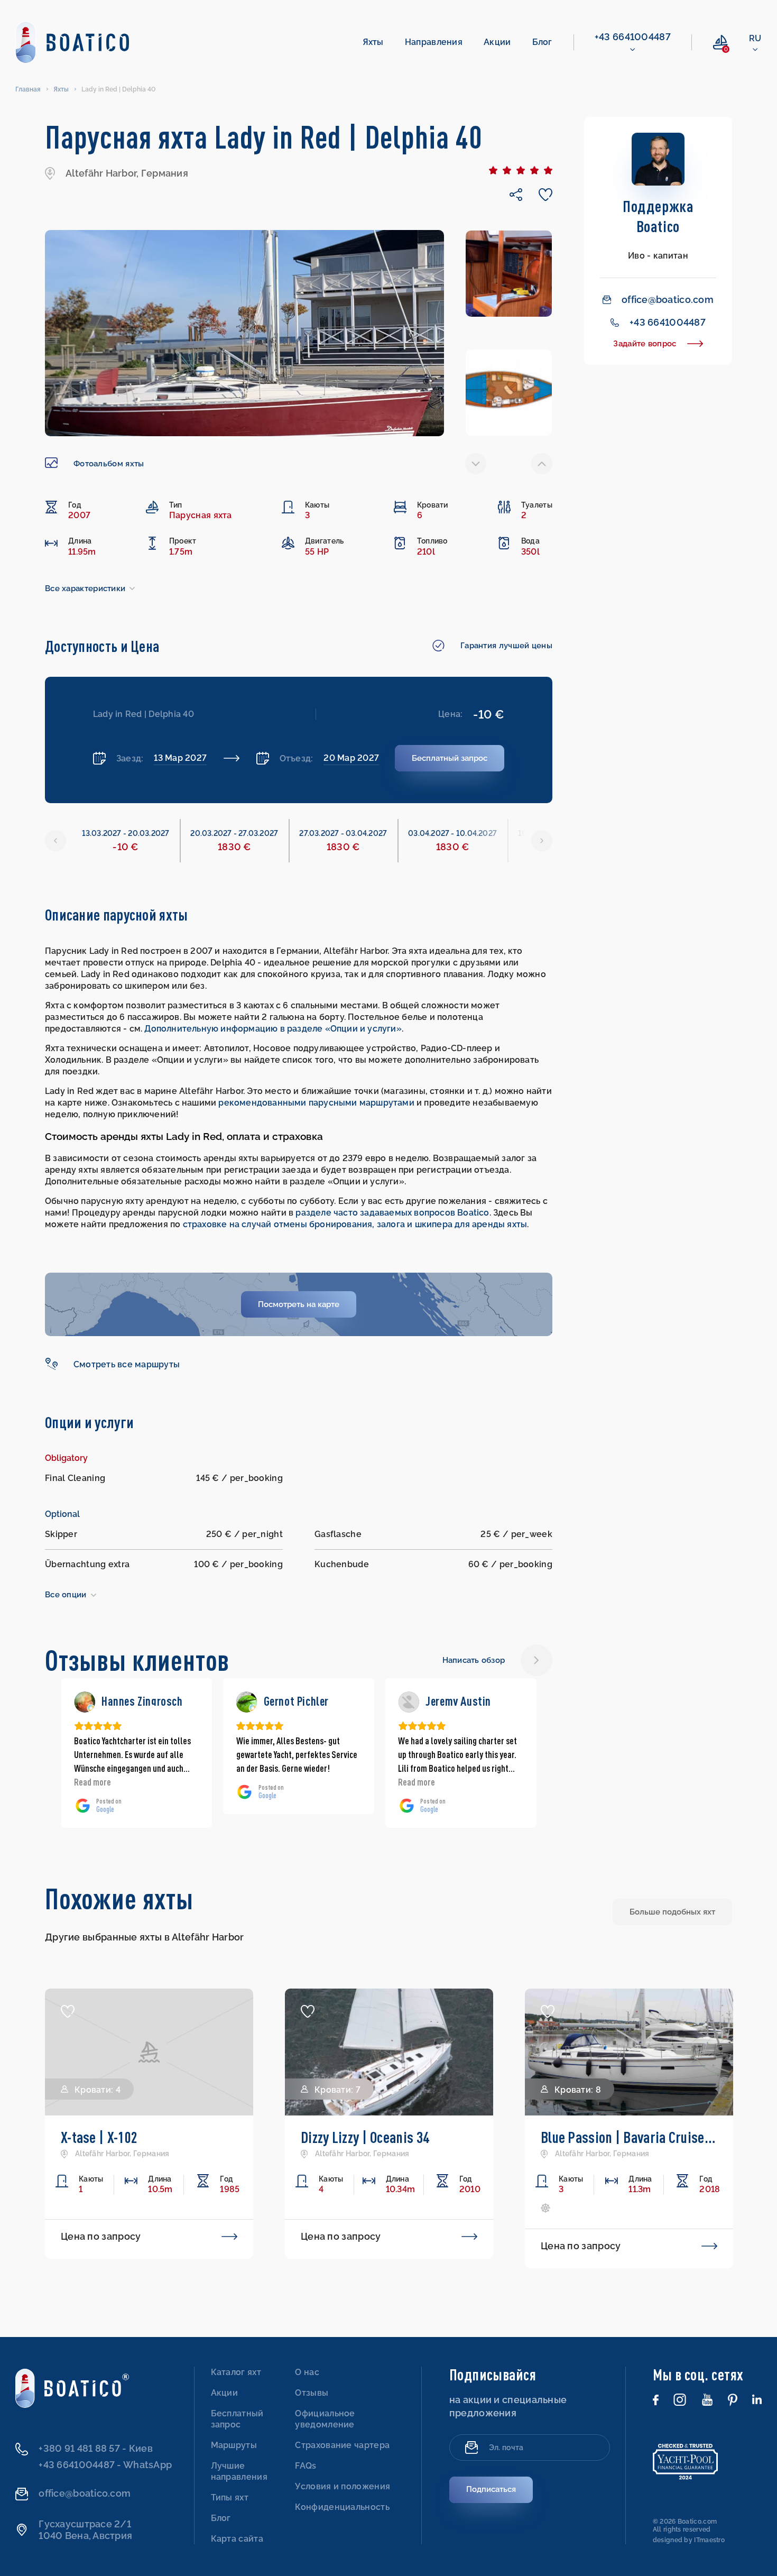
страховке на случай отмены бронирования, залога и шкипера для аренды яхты (355, 1224)
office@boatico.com (668, 300)
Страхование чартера (342, 2445)
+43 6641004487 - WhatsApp (105, 2465)
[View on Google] (85, 1702)
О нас (307, 2372)
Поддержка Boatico (658, 216)
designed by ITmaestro (689, 2540)
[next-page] (542, 464)
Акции (497, 42)
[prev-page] (476, 464)
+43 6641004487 (633, 37)
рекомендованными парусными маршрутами (317, 1103)
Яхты (373, 42)
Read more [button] (255, 1782)
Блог (542, 42)
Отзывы (312, 2393)
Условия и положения (343, 2486)
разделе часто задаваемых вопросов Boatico (392, 1213)
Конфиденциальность (342, 2507)
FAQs (306, 2466)
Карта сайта (237, 2539)
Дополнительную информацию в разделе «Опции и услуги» (273, 1029)
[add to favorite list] (68, 2011)
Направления (434, 42)
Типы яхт (230, 2497)
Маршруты (234, 2445)
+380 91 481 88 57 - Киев (95, 2448)
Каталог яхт (236, 2372)
